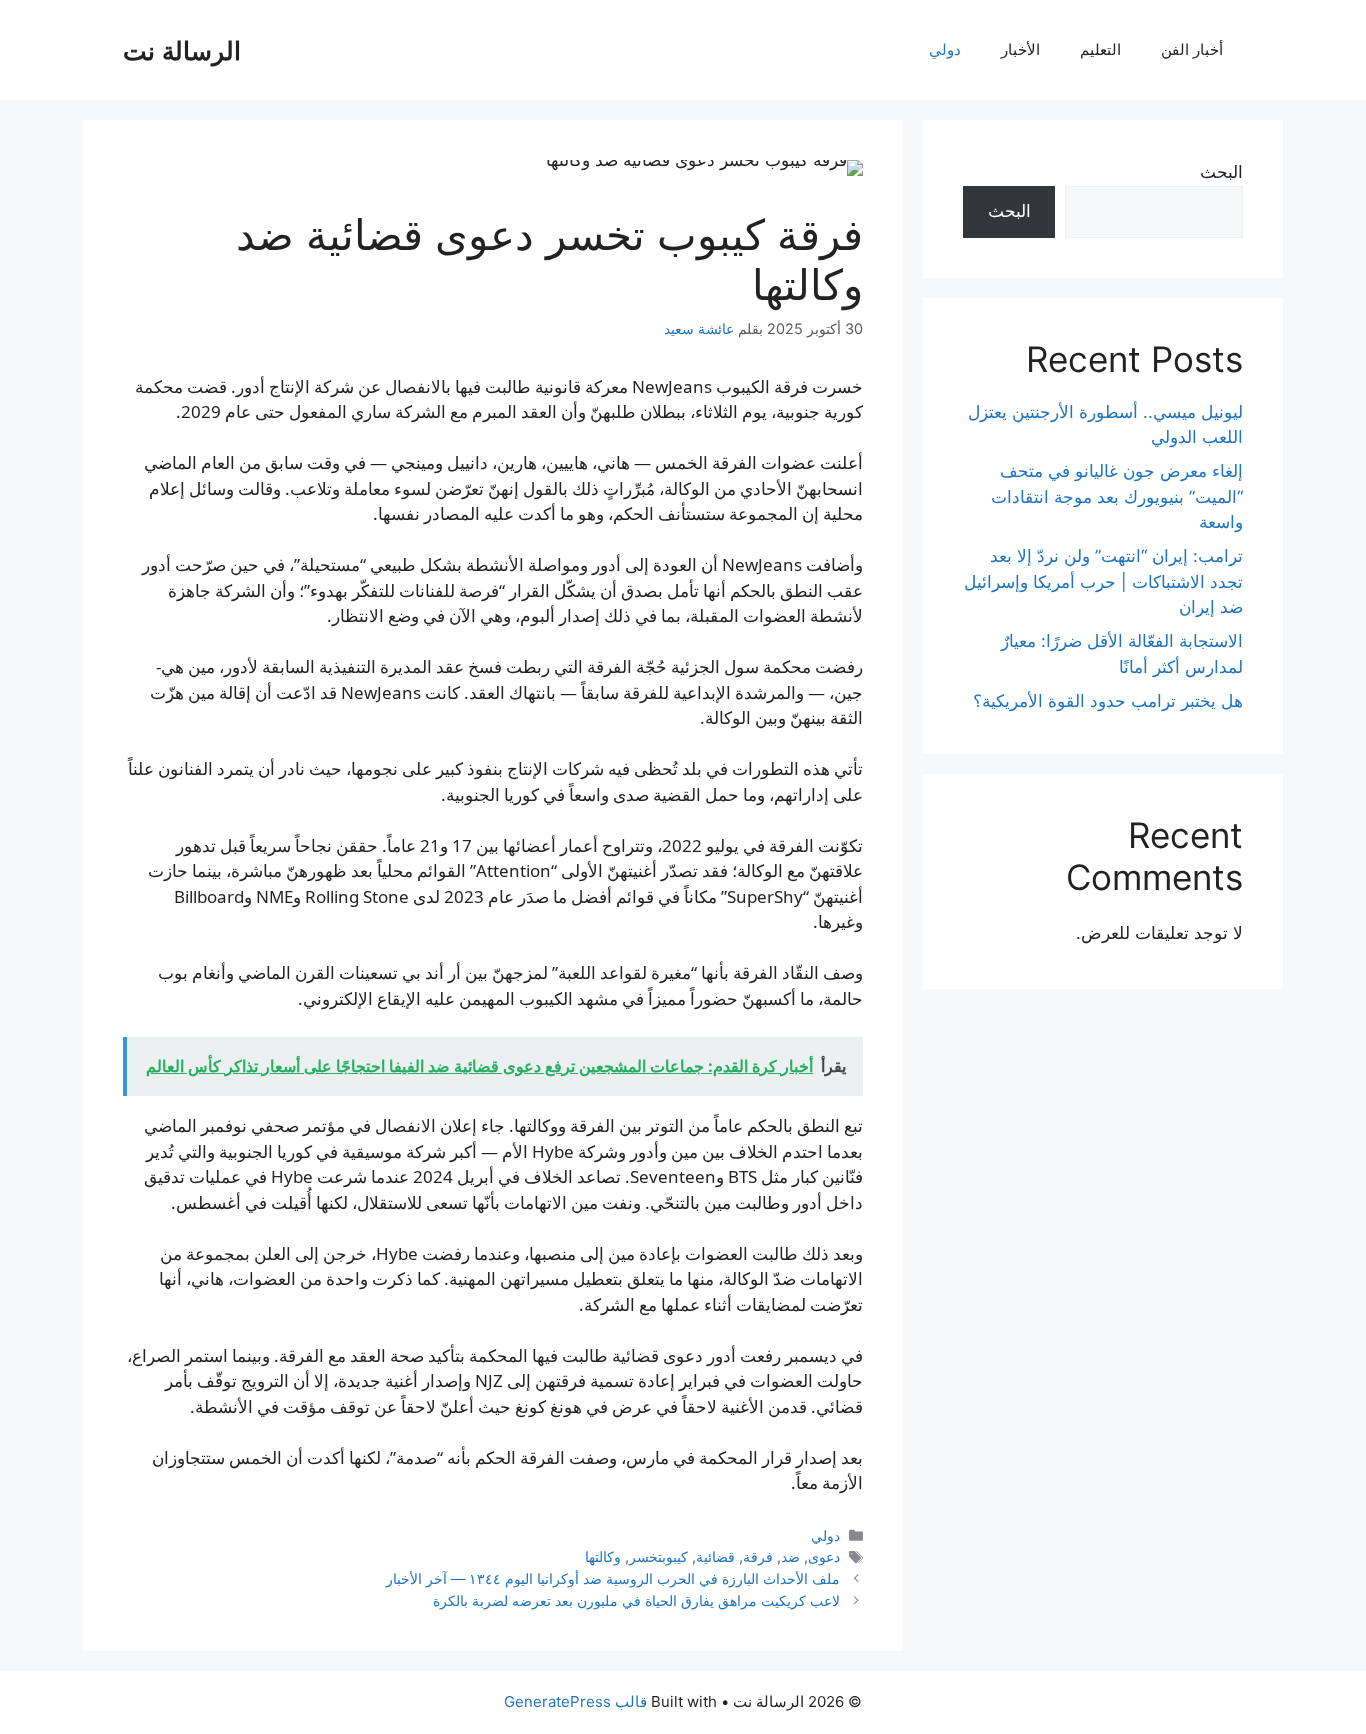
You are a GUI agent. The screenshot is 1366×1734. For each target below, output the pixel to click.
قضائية (715, 1556)
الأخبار (1020, 49)
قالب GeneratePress (575, 1701)
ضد (790, 1556)
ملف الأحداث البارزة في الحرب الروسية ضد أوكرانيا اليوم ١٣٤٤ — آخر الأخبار (613, 1578)
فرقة (758, 1556)
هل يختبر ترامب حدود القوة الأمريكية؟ (1108, 701)
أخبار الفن (1192, 49)
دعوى (824, 1556)
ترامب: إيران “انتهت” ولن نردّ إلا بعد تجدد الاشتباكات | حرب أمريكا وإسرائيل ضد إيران (1103, 581)
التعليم (1100, 49)
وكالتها (603, 1556)
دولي (945, 49)
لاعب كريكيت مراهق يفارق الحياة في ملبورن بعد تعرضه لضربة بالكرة (636, 1600)
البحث (1221, 172)
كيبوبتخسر (658, 1556)
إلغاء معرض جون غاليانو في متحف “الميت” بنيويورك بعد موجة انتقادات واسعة (1117, 496)
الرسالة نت (182, 50)
